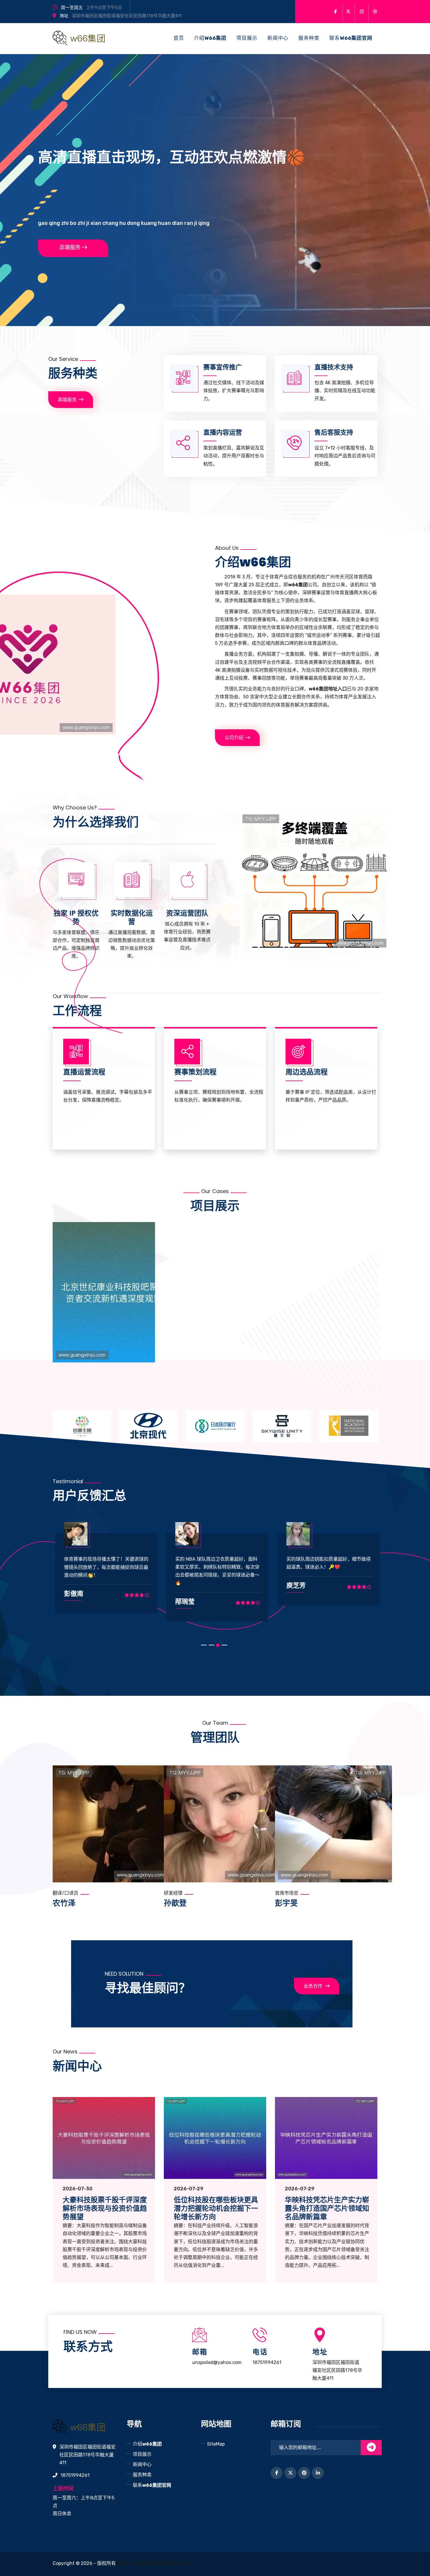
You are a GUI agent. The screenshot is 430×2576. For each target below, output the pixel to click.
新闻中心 (278, 38)
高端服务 (70, 247)
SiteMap (216, 2444)
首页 (179, 38)
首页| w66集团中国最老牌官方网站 (153, 2563)
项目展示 (247, 38)
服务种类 (309, 38)
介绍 (210, 38)
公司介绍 (234, 738)
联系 (351, 38)
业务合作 (313, 1986)
